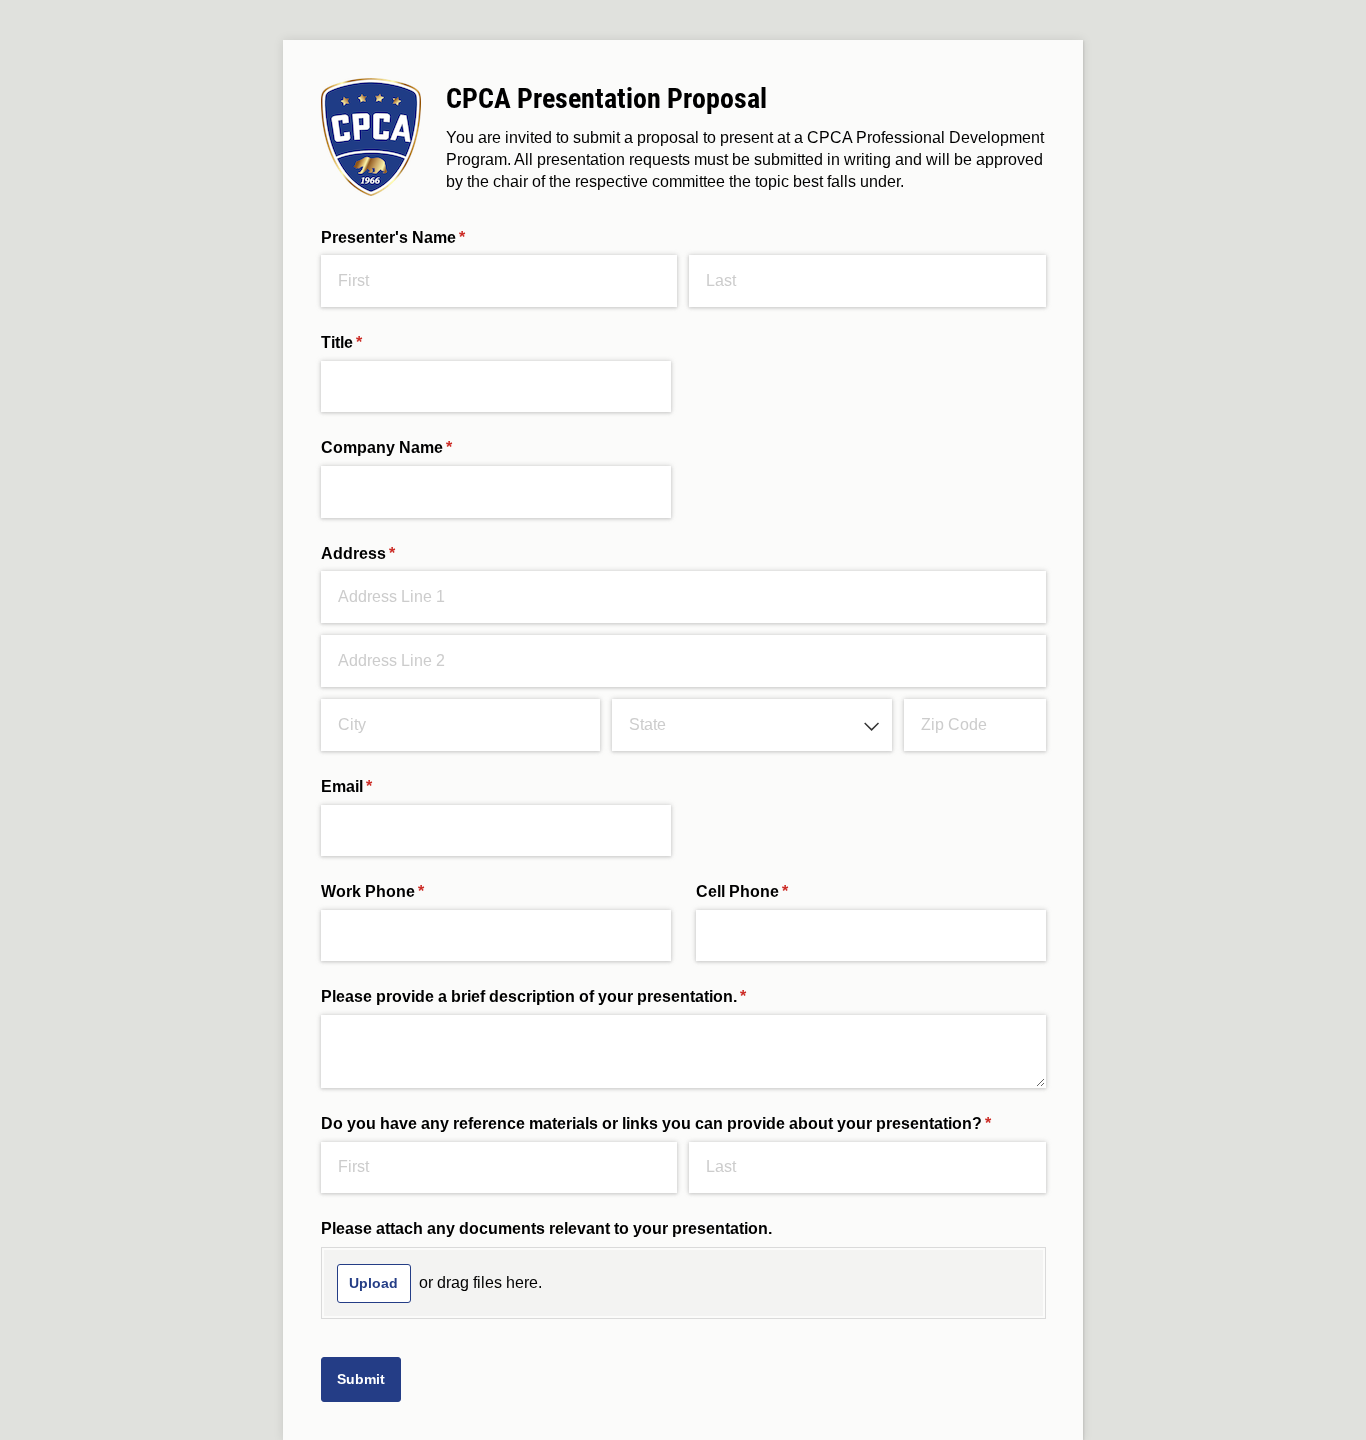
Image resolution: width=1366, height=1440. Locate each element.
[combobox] (751, 725)
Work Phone (405, 891)
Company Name (419, 447)
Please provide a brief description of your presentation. (566, 996)
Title (374, 342)
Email (379, 786)
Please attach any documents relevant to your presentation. (546, 1228)
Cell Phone (774, 891)
